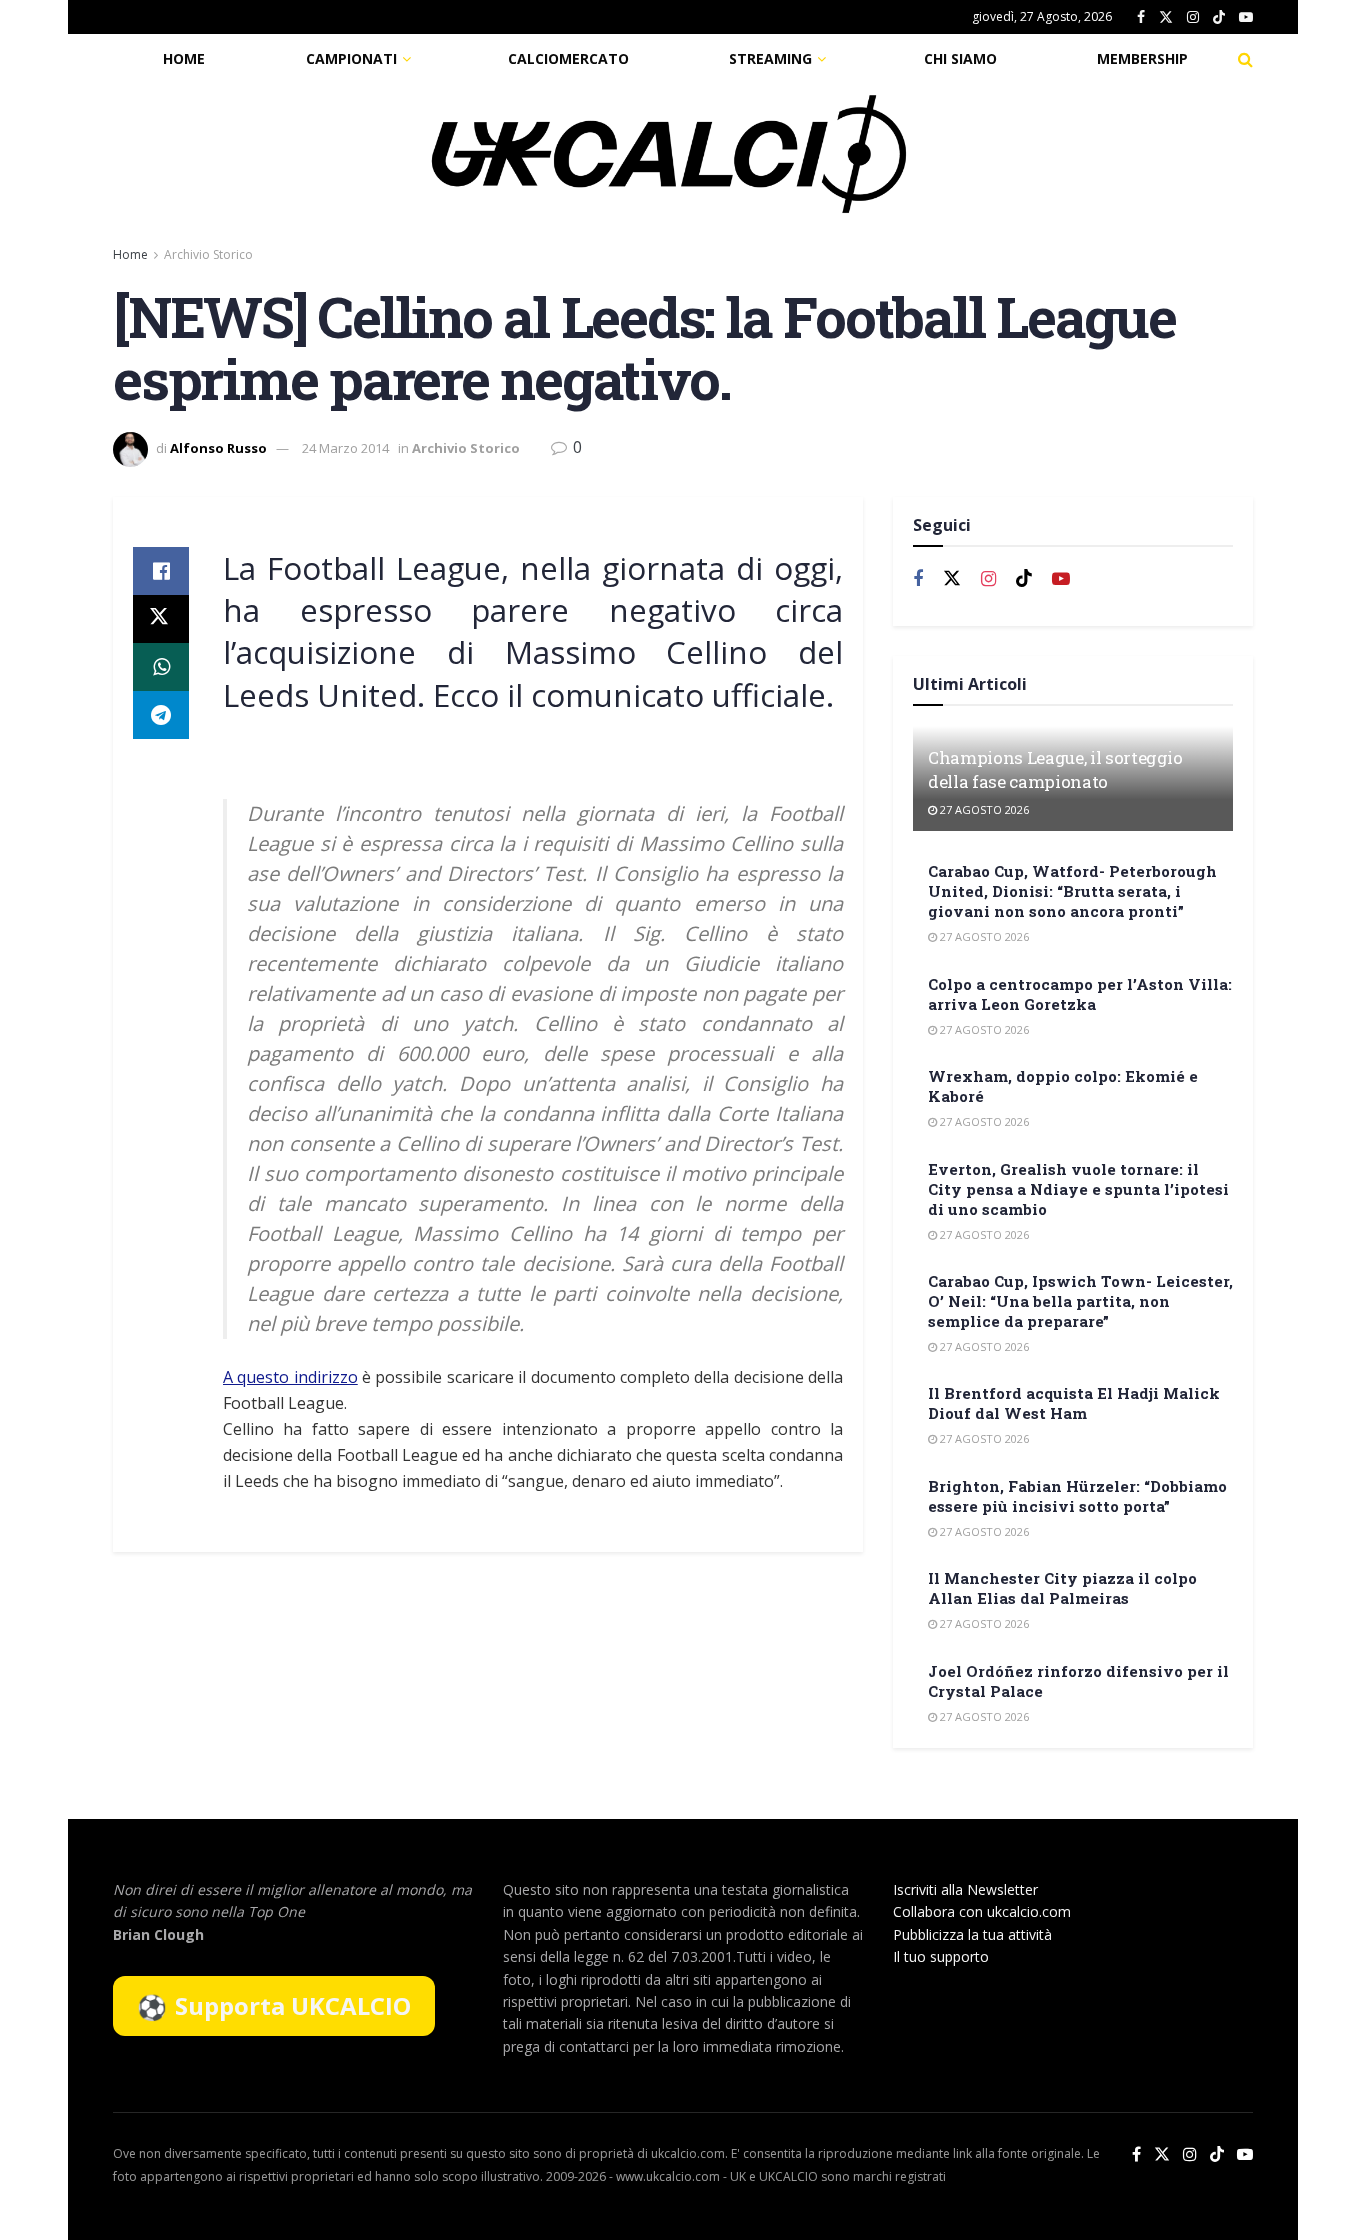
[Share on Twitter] (161, 619)
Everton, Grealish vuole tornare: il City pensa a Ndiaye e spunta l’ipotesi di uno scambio (1078, 1189)
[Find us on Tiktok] (1024, 579)
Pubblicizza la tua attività (972, 1934)
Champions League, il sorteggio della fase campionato (1055, 769)
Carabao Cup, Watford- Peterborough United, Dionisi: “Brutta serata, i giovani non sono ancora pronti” (1072, 891)
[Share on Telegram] (161, 715)
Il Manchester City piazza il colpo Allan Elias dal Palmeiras (1062, 1588)
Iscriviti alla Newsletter (965, 1889)
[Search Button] (1245, 59)
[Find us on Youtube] (1246, 17)
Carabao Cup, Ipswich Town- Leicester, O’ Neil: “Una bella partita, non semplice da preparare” (1080, 1301)
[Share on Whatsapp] (161, 667)
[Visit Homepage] (669, 154)
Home (184, 58)
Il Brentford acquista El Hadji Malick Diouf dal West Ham (1074, 1403)
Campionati (351, 58)
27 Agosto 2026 (983, 809)
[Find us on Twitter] (1166, 17)
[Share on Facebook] (161, 571)
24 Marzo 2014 (345, 448)
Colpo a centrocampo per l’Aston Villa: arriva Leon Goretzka (1080, 994)
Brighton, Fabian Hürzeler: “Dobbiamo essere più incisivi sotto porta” (1077, 1496)
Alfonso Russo (218, 448)
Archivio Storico (208, 254)
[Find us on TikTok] (1219, 18)
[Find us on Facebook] (1141, 17)
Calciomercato (568, 58)
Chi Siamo (960, 58)
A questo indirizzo (290, 1377)
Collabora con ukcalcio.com (982, 1911)
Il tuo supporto (941, 1956)
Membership (1142, 58)
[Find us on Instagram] (1193, 17)
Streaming (770, 58)
